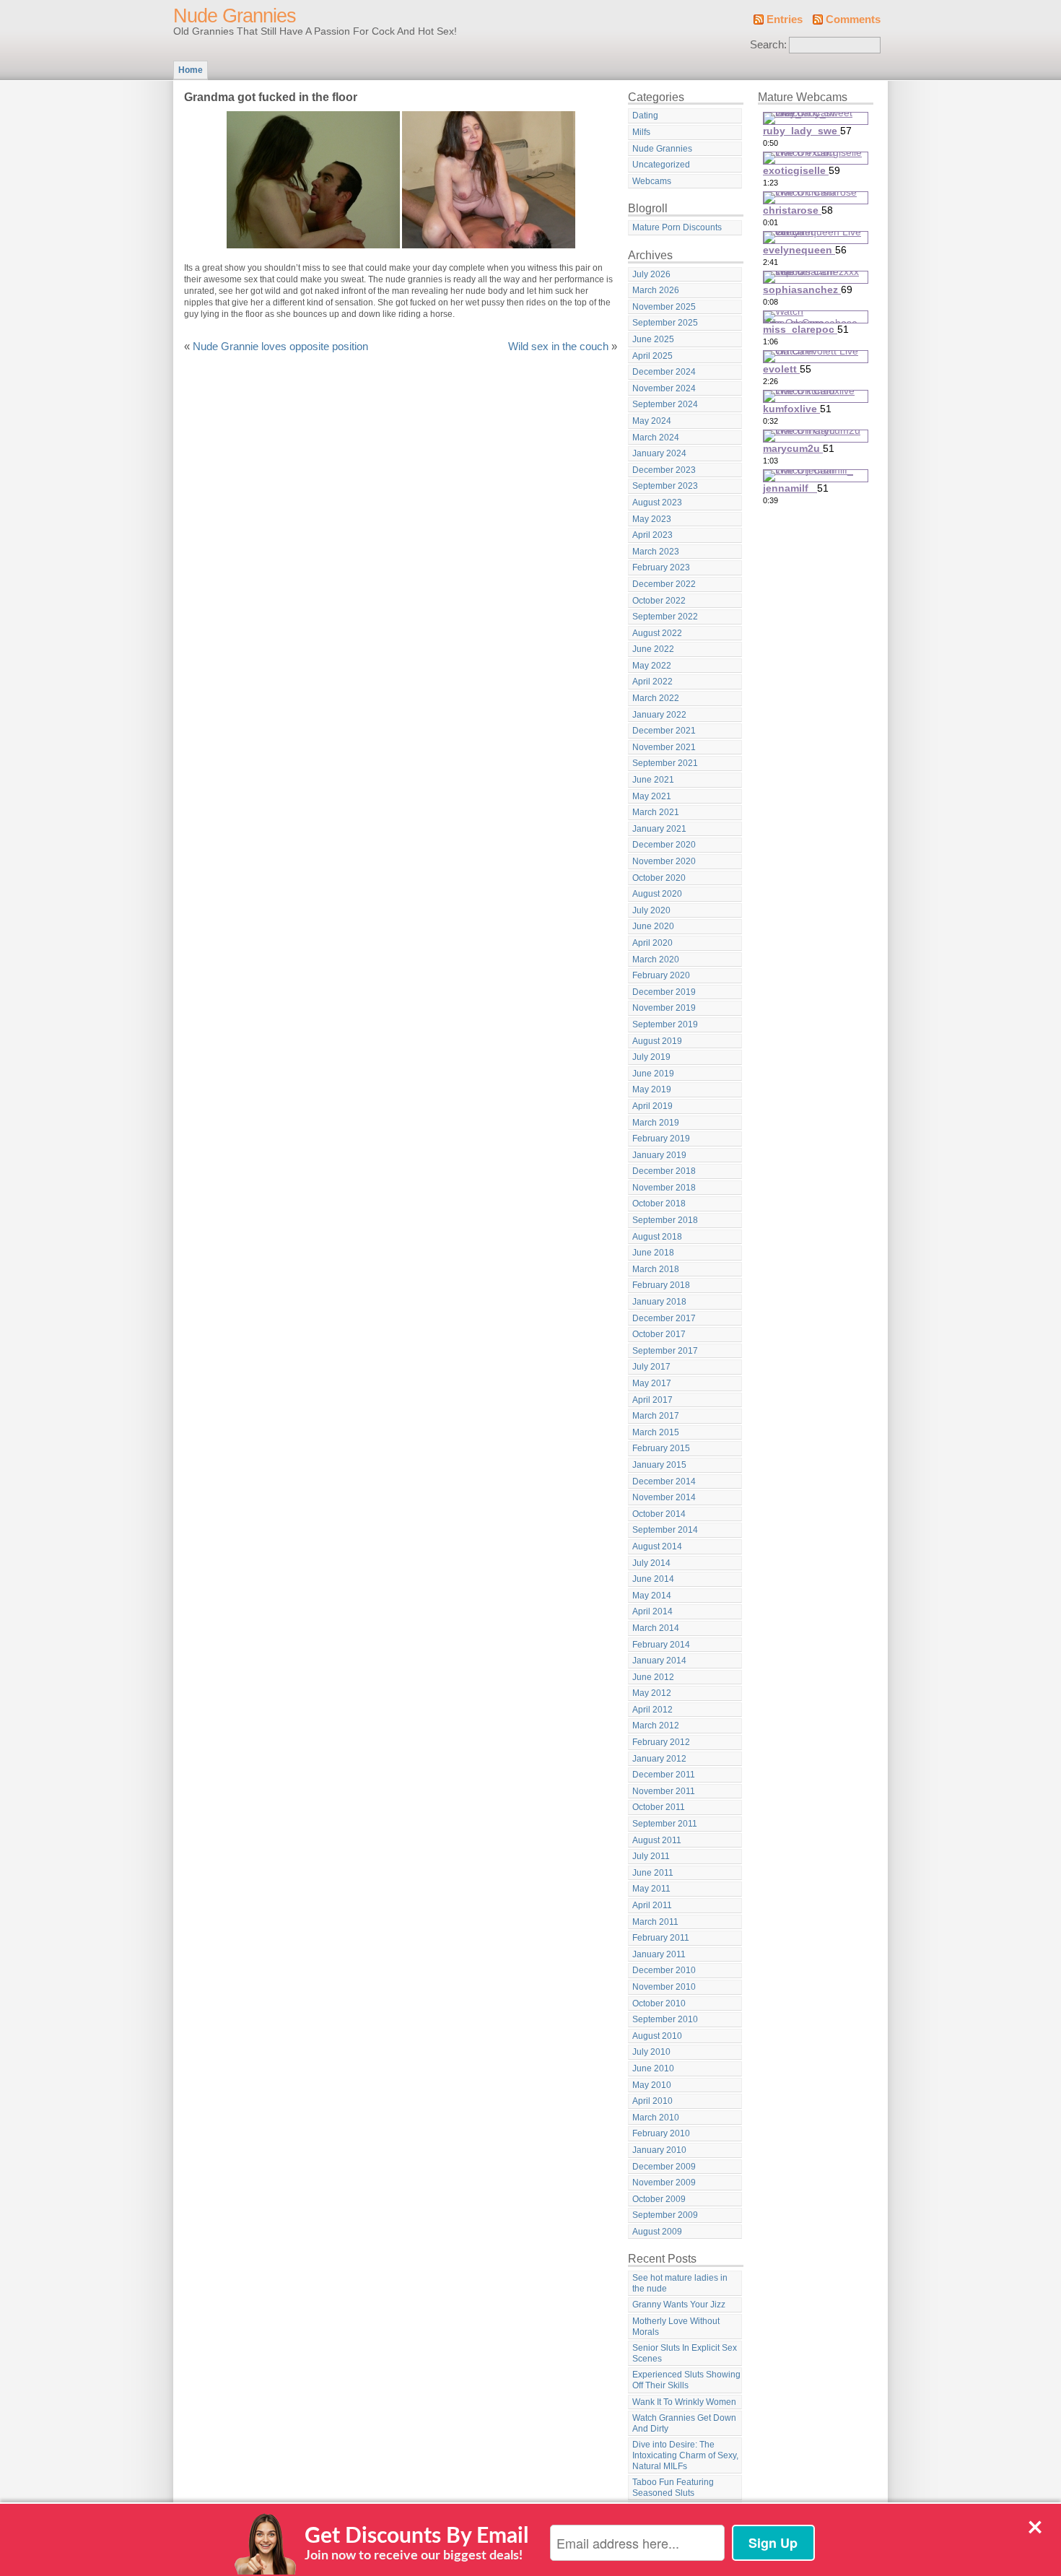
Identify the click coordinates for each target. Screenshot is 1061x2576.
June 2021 (653, 780)
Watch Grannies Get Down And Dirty (684, 2423)
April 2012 (652, 1710)
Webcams (652, 181)
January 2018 (659, 1302)
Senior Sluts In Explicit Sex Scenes (685, 2353)
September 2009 (665, 2215)
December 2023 (664, 470)
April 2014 (652, 1611)
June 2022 (653, 649)
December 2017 (664, 1318)
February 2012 (661, 1742)
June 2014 (653, 1579)
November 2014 (664, 1497)
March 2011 (655, 1922)
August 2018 (657, 1237)
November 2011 (664, 1791)
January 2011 (659, 1954)
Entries (785, 19)
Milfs (641, 132)
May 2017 (652, 1383)
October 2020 (659, 878)
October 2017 (659, 1334)
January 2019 (659, 1155)
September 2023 (665, 486)
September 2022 (665, 617)
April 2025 (652, 356)
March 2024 (656, 438)
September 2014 (665, 1530)
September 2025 (665, 323)
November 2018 (664, 1188)
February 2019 (661, 1139)
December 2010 (664, 1970)
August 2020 (657, 894)
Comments (853, 19)
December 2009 (664, 2167)
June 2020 (653, 926)
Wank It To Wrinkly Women (684, 2402)
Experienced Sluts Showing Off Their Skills (686, 2380)
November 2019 (664, 1008)
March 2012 (656, 1726)
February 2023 (661, 567)
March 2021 (656, 812)
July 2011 (651, 1856)
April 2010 (652, 2101)
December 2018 (664, 1171)
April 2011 (652, 1905)
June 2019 (653, 1074)
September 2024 (665, 404)
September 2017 (665, 1351)
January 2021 (659, 829)
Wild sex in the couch (558, 347)
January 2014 (659, 1661)
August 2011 (657, 1840)
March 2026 (656, 290)
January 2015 (659, 1465)
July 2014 (651, 1563)
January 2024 (659, 453)
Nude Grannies (235, 16)
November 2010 (664, 1987)
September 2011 (665, 1824)
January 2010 (659, 2150)
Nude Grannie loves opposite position (280, 347)
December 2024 (664, 372)
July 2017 (651, 1367)
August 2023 (657, 502)
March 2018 (656, 1269)
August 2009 (657, 2232)
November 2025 (664, 307)
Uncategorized (661, 165)
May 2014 (652, 1596)
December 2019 (664, 992)
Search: (768, 45)
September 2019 (665, 1024)
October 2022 (659, 601)
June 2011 (653, 1873)
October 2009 (659, 2199)
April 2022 (652, 682)
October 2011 (659, 1807)
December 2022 (664, 584)
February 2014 (661, 1645)
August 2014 (657, 1546)
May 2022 (652, 666)
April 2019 (652, 1106)
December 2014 (664, 1481)
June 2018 (653, 1253)
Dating (645, 116)
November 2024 (664, 388)
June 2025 (653, 339)
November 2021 (664, 747)
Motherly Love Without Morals (676, 2327)
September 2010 (665, 2019)
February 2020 (661, 975)
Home (191, 70)
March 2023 (656, 552)
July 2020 (651, 910)
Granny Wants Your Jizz (679, 2305)
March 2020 (656, 960)
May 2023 (652, 519)
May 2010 (652, 2085)
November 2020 (664, 861)
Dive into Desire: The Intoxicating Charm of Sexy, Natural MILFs (685, 2455)
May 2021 (652, 796)
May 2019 (652, 1089)
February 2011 (661, 1938)
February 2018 (661, 1285)
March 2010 (656, 2118)
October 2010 (659, 2003)
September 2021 (665, 763)
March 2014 (656, 1628)
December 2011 (664, 1775)
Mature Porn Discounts (677, 227)
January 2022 (659, 715)
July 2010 (651, 2052)
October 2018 (659, 1204)
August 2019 (657, 1041)
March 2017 (656, 1416)
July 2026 (651, 274)
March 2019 (656, 1123)
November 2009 (664, 2183)
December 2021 (664, 731)
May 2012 (652, 1693)
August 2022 (657, 633)
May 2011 (651, 1889)
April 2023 (652, 535)
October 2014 (659, 1514)
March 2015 (656, 1432)
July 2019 (651, 1057)
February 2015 (661, 1448)
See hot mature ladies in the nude (680, 2283)
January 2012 (659, 1759)
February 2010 (661, 2133)
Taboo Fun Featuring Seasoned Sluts (673, 2488)
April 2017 (652, 1400)
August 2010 (657, 2036)
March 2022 (656, 698)
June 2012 (653, 1677)
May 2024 (652, 421)
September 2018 (665, 1220)
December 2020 (664, 845)
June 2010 (653, 2068)
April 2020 (652, 943)
